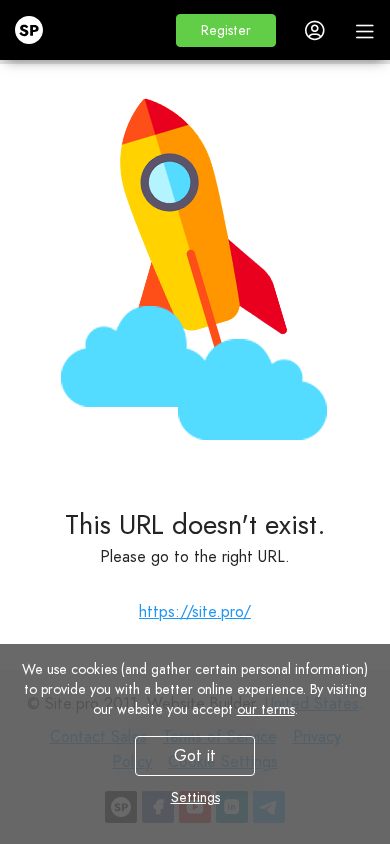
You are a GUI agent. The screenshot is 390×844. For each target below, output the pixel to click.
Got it (195, 755)
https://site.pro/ (195, 611)
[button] (226, 30)
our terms (266, 709)
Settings (195, 797)
